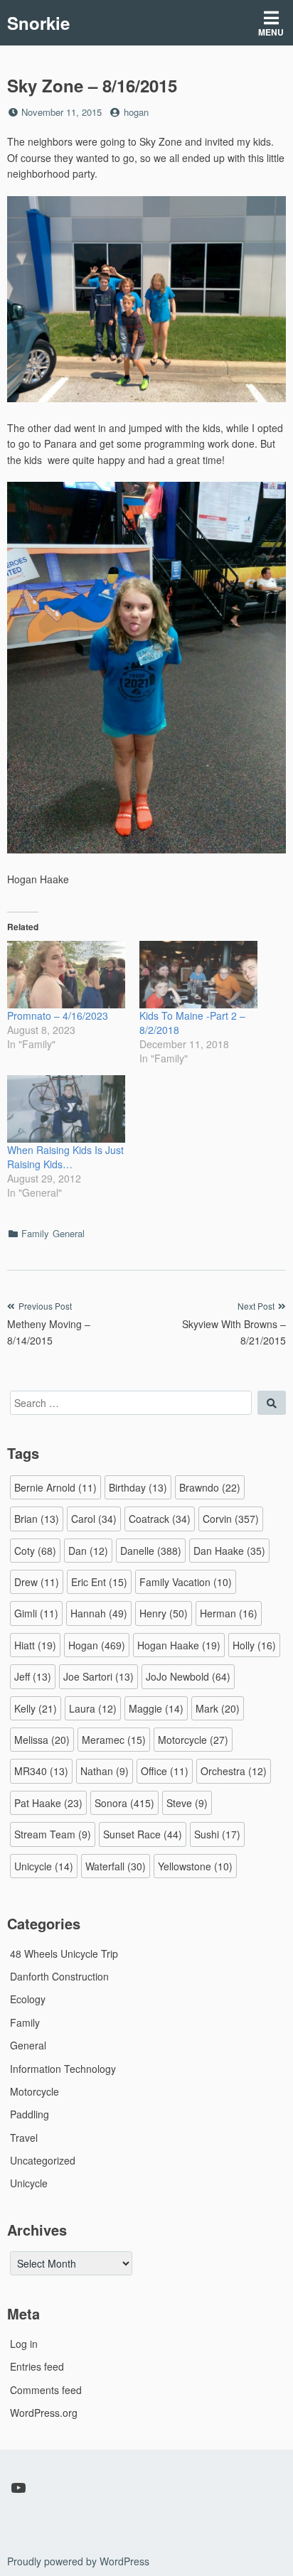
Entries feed (37, 2366)
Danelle (151, 1551)
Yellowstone (195, 1866)
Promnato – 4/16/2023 (58, 1015)
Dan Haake (229, 1551)
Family (35, 1233)
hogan (136, 112)
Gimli (36, 1613)
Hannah (99, 1613)
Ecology (28, 1999)
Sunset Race (143, 1834)
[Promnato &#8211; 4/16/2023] (66, 975)
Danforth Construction (59, 1976)
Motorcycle (193, 1740)
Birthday (138, 1487)
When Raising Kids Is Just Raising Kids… (65, 1157)
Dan (88, 1551)
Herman (229, 1613)
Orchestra (234, 1771)
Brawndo (210, 1487)
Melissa (42, 1740)
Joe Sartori (98, 1676)
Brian (37, 1519)
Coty (35, 1551)
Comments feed (46, 2390)
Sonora (124, 1803)
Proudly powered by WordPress (78, 2561)
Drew (37, 1582)
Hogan (97, 1645)
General (69, 1233)
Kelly (36, 1708)
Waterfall (116, 1866)
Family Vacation (186, 1582)
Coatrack (160, 1519)
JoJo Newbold (188, 1676)
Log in (24, 2344)
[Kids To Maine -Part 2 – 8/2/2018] (198, 975)
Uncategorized (43, 2160)
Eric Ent (99, 1582)
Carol (94, 1519)
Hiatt (35, 1645)
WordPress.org (44, 2413)
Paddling (30, 2114)
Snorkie (38, 23)
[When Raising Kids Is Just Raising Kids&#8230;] (66, 1109)
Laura (93, 1708)
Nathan (105, 1771)
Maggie (156, 1708)
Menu (271, 32)
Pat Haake (48, 1803)
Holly (254, 1645)
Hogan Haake (179, 1645)
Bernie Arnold (55, 1487)
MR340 (41, 1771)
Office (165, 1771)
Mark (218, 1708)
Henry (164, 1613)
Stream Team (53, 1834)
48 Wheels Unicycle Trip (64, 1953)
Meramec (114, 1740)
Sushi (217, 1834)
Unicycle (44, 1866)
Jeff (33, 1676)
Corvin (231, 1519)
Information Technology (63, 2069)
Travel (24, 2138)
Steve (187, 1803)
